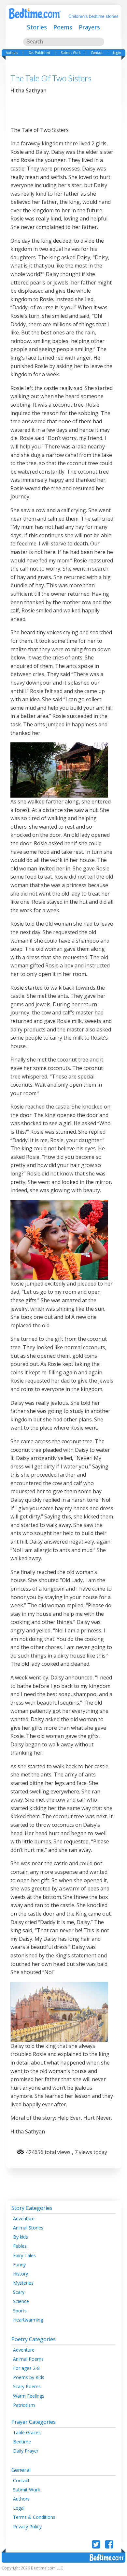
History (21, 2274)
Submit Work (71, 53)
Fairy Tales (24, 2255)
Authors (12, 53)
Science (21, 2301)
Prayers (89, 27)
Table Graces (27, 2432)
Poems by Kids (29, 2377)
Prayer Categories (34, 2422)
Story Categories (32, 2208)
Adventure (24, 2219)
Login (117, 53)
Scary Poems (27, 2386)
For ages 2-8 (26, 2368)
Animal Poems (28, 2359)
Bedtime (22, 2442)
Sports (20, 2311)
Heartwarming (28, 2320)
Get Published (39, 53)
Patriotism (24, 2405)
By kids (21, 2237)
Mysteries (23, 2283)
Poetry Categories (34, 2339)
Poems (63, 27)
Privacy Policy (27, 2527)
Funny (19, 2265)
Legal (19, 2508)
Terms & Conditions (34, 2517)
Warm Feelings (29, 2396)
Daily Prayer (26, 2451)
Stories (37, 27)
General (21, 2470)
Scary (19, 2292)
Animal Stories (28, 2228)
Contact (97, 53)
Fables (20, 2246)
